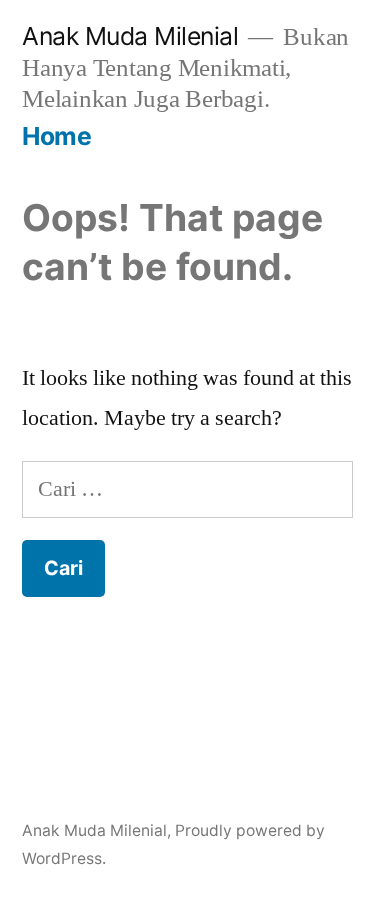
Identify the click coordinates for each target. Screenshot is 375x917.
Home (56, 136)
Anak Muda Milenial (130, 36)
